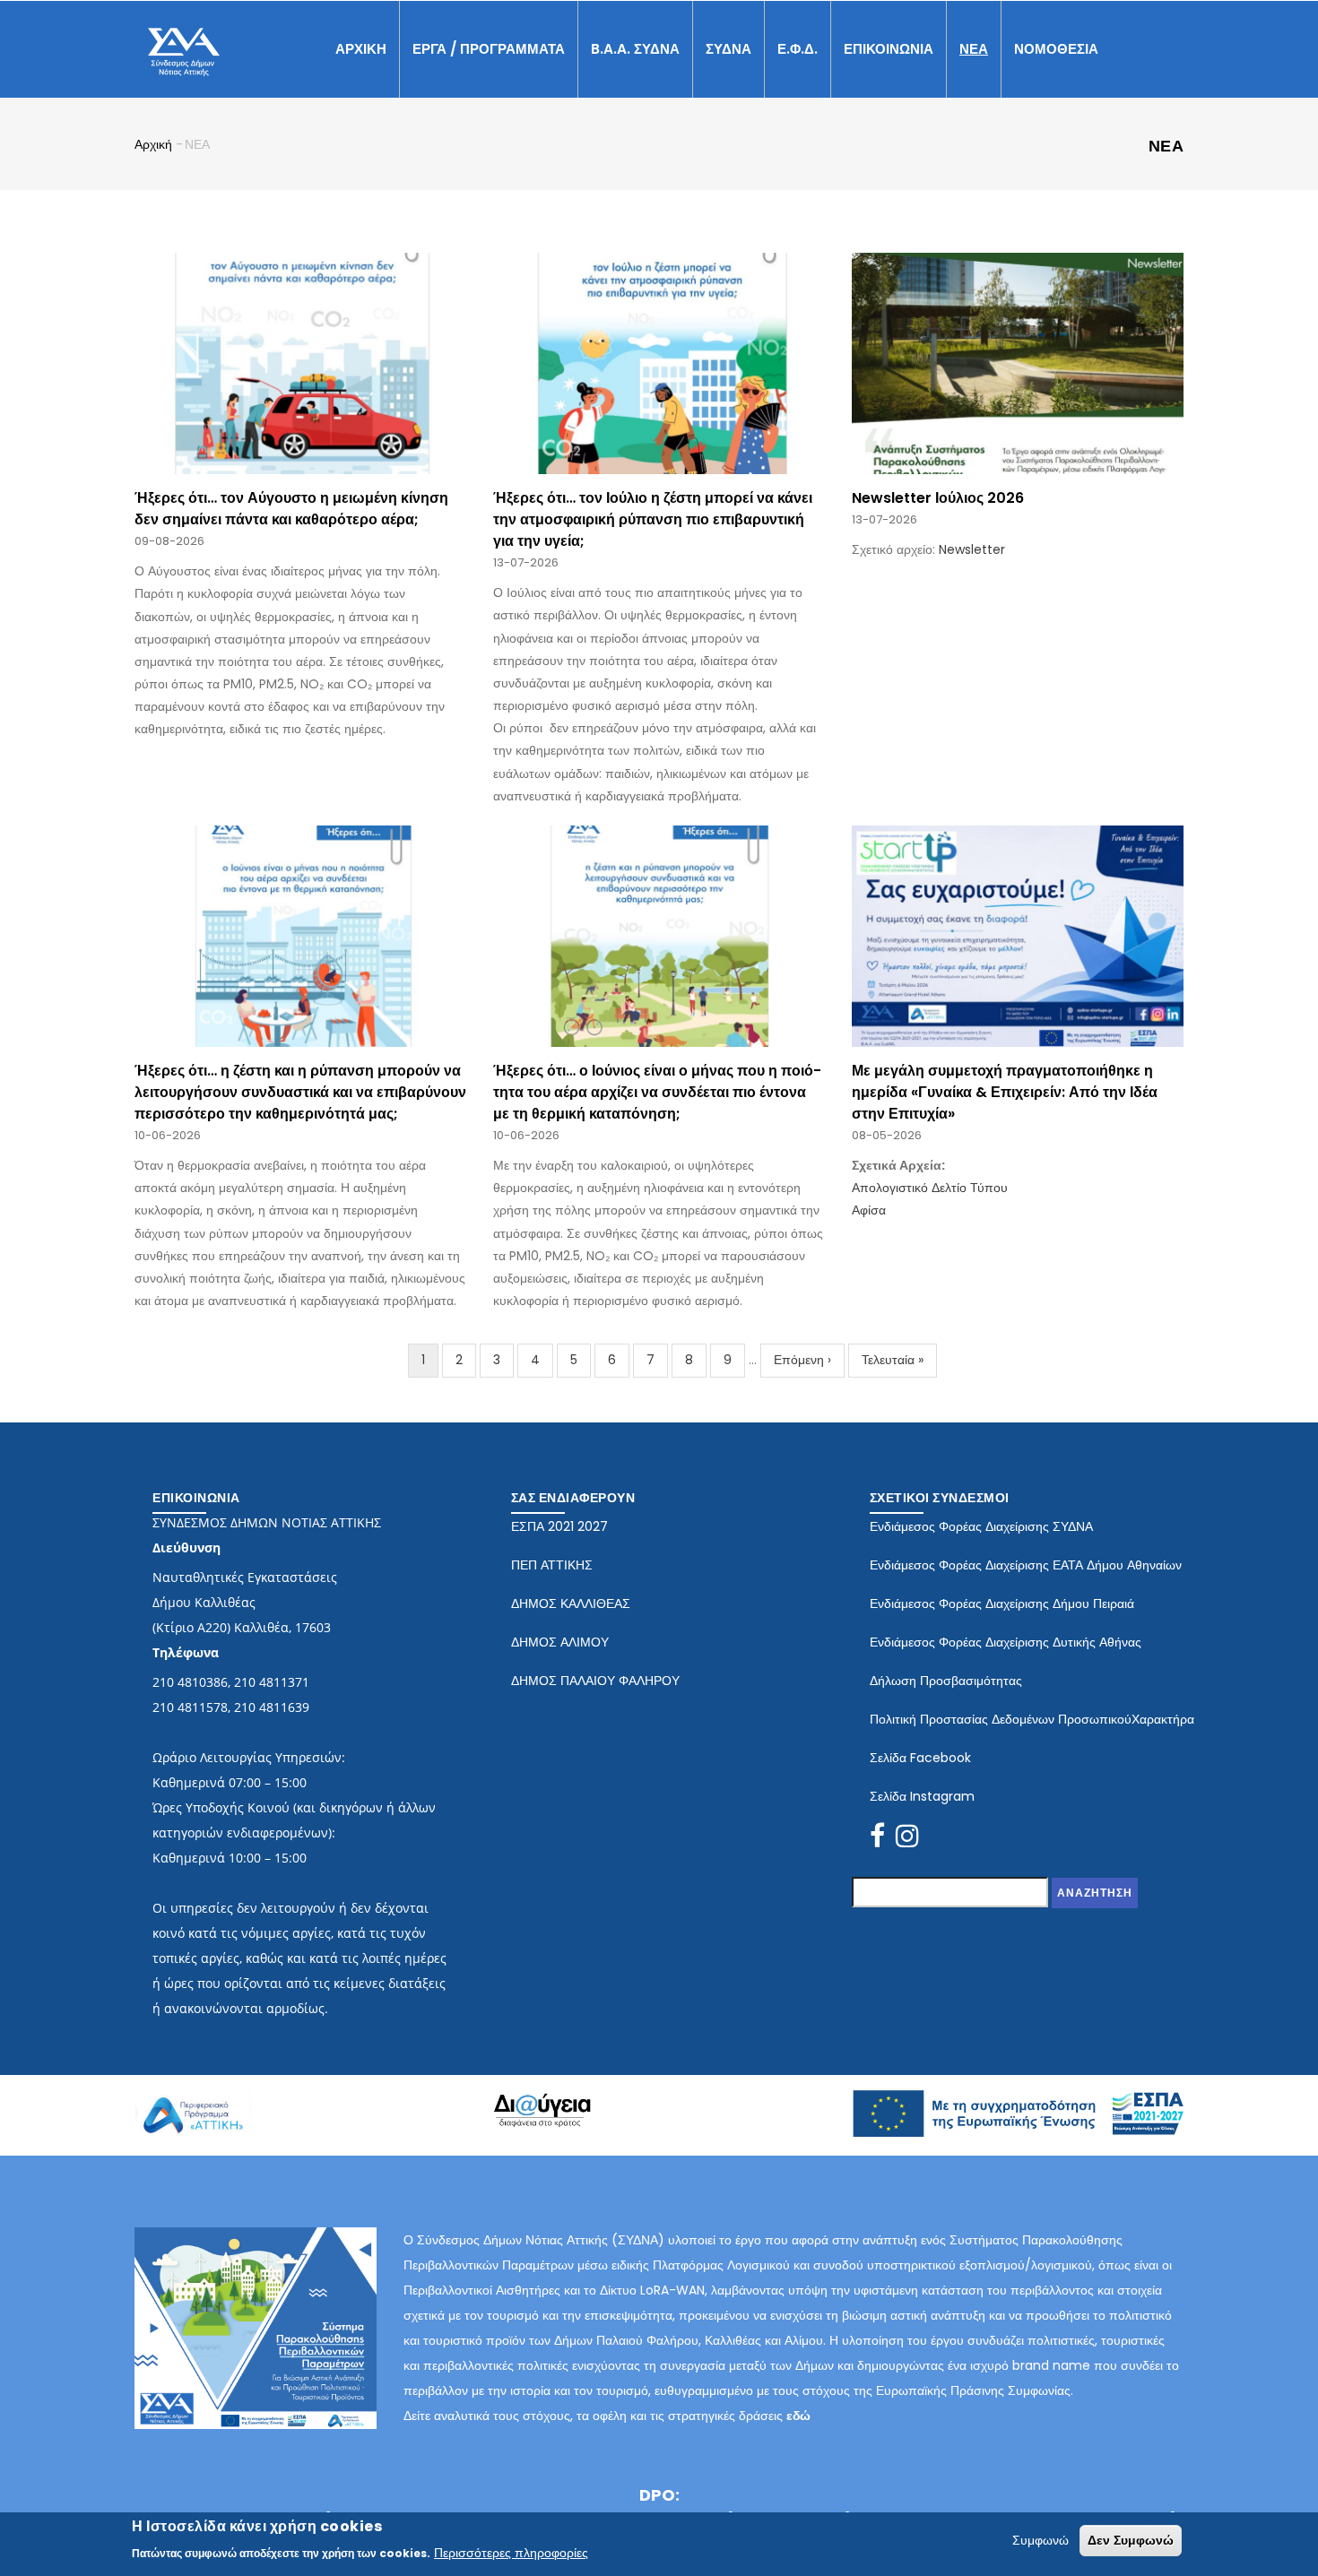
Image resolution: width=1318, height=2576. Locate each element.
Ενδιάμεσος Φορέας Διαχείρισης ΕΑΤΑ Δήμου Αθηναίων (1026, 1565)
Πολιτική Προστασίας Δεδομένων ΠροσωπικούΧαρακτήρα (1032, 1719)
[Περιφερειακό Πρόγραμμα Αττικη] (193, 2096)
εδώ (798, 2416)
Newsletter (972, 549)
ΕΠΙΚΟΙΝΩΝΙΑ (889, 49)
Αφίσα (869, 1210)
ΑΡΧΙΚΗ (361, 49)
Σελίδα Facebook (920, 1758)
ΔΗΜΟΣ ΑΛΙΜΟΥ (560, 1642)
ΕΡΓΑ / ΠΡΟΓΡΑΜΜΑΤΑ (489, 49)
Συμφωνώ (1041, 2540)
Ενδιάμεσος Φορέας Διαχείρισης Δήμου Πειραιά (1002, 1604)
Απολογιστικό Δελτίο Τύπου (930, 1188)
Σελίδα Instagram (922, 1796)
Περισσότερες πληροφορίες (511, 2552)
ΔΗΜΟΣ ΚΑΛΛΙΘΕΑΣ (571, 1604)
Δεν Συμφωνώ (1131, 2540)
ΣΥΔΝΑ (728, 49)
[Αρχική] (184, 46)
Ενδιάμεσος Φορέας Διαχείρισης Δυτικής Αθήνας (1006, 1642)
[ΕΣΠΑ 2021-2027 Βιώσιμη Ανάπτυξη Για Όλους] (1018, 2101)
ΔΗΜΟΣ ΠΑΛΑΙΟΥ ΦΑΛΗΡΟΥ (595, 1681)
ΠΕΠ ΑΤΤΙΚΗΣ (552, 1565)
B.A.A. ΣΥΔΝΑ (635, 49)
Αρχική (153, 144)
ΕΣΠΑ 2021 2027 (559, 1526)
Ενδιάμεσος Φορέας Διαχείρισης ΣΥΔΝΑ (981, 1526)
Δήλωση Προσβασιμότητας (946, 1681)
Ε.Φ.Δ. (798, 49)
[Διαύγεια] (542, 2105)
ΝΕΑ (974, 49)
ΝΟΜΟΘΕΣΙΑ (1056, 49)
